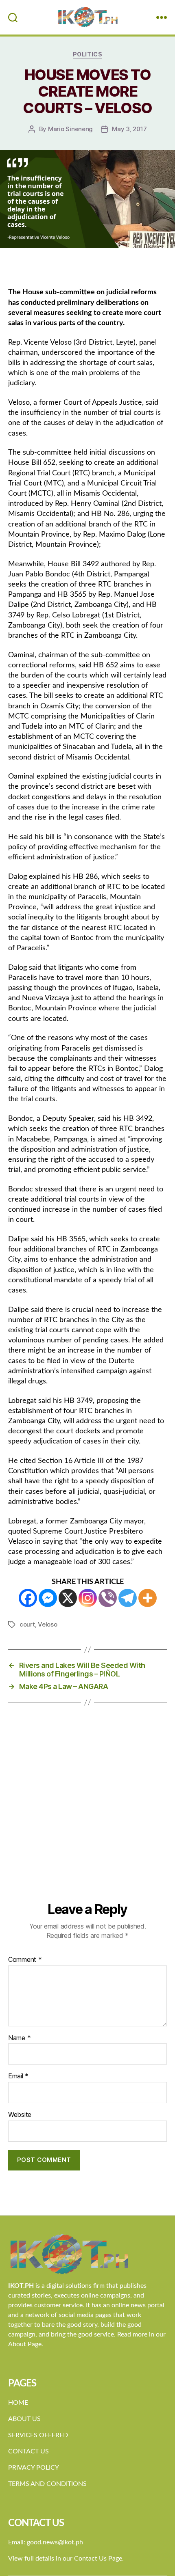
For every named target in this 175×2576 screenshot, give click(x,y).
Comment (25, 1960)
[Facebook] (28, 1598)
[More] (148, 1598)
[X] (68, 1598)
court (27, 1624)
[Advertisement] (87, 1810)
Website (20, 2115)
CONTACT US (28, 2451)
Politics (87, 54)
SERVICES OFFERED (38, 2435)
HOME (18, 2403)
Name (19, 2038)
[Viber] (108, 1598)
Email (18, 2076)
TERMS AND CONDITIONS (47, 2484)
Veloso (47, 1624)
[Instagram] (88, 1598)
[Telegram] (128, 1598)
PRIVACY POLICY (34, 2468)
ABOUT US (24, 2419)
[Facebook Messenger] (48, 1598)
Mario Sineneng (70, 129)
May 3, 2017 (129, 129)
